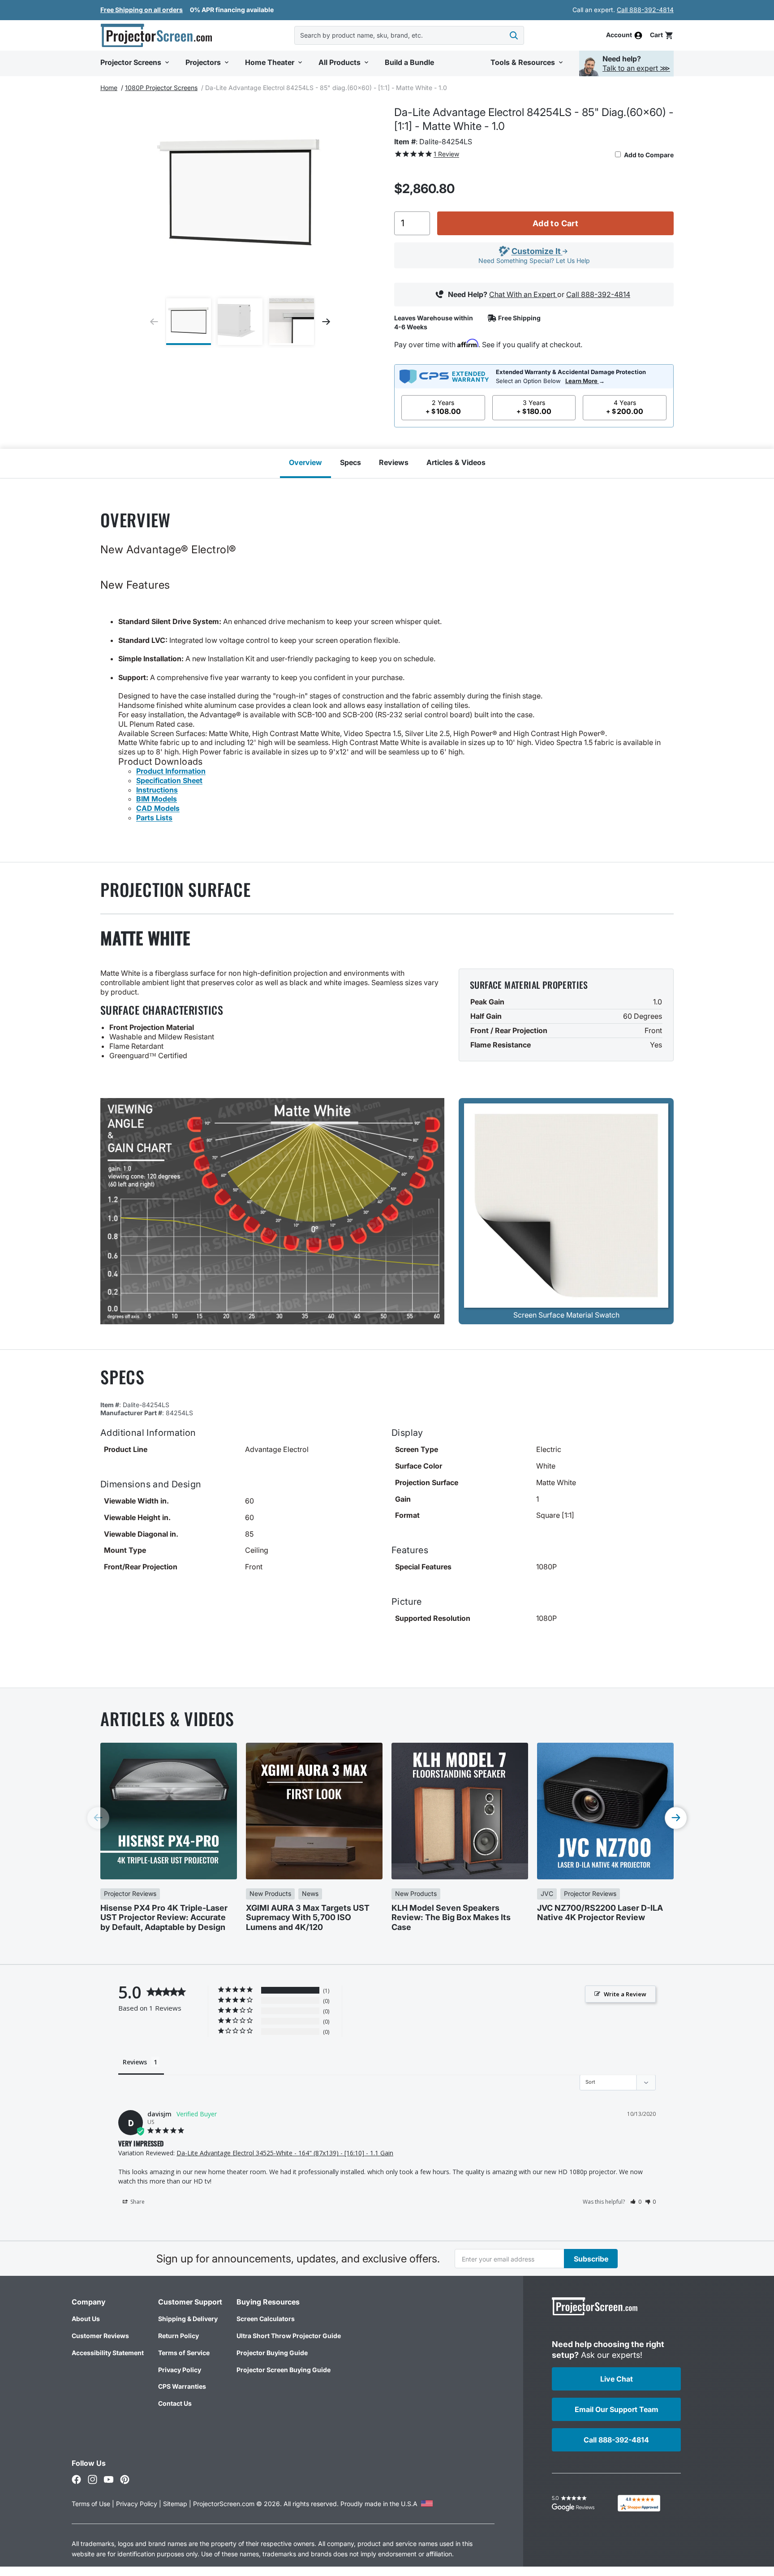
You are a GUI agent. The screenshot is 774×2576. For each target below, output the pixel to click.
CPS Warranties (182, 2386)
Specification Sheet (169, 780)
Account (619, 35)
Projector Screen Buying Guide (284, 2370)
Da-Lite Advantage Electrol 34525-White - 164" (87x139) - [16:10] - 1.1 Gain (285, 2153)
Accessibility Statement (108, 2353)
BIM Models (157, 799)
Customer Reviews (100, 2336)
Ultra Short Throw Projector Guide (289, 2336)
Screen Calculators (266, 2319)
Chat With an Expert (523, 294)
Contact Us (175, 2403)
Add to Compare (648, 155)
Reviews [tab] (135, 2062)
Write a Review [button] (625, 1994)
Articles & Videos (456, 462)
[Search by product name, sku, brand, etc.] (514, 35)
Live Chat (617, 2379)
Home (109, 88)
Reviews (394, 462)
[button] (662, 35)
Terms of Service (184, 2353)
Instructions (157, 790)
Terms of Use (91, 2504)
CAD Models (158, 808)
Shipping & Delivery (188, 2319)
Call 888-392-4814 (645, 10)
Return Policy (178, 2336)
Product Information (171, 771)
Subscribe (591, 2259)
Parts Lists (154, 818)
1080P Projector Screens (161, 88)
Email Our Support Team (617, 2409)
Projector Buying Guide (272, 2353)
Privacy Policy (180, 2370)
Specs (350, 462)
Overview (305, 462)
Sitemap (175, 2504)
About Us (86, 2319)
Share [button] (137, 2202)
